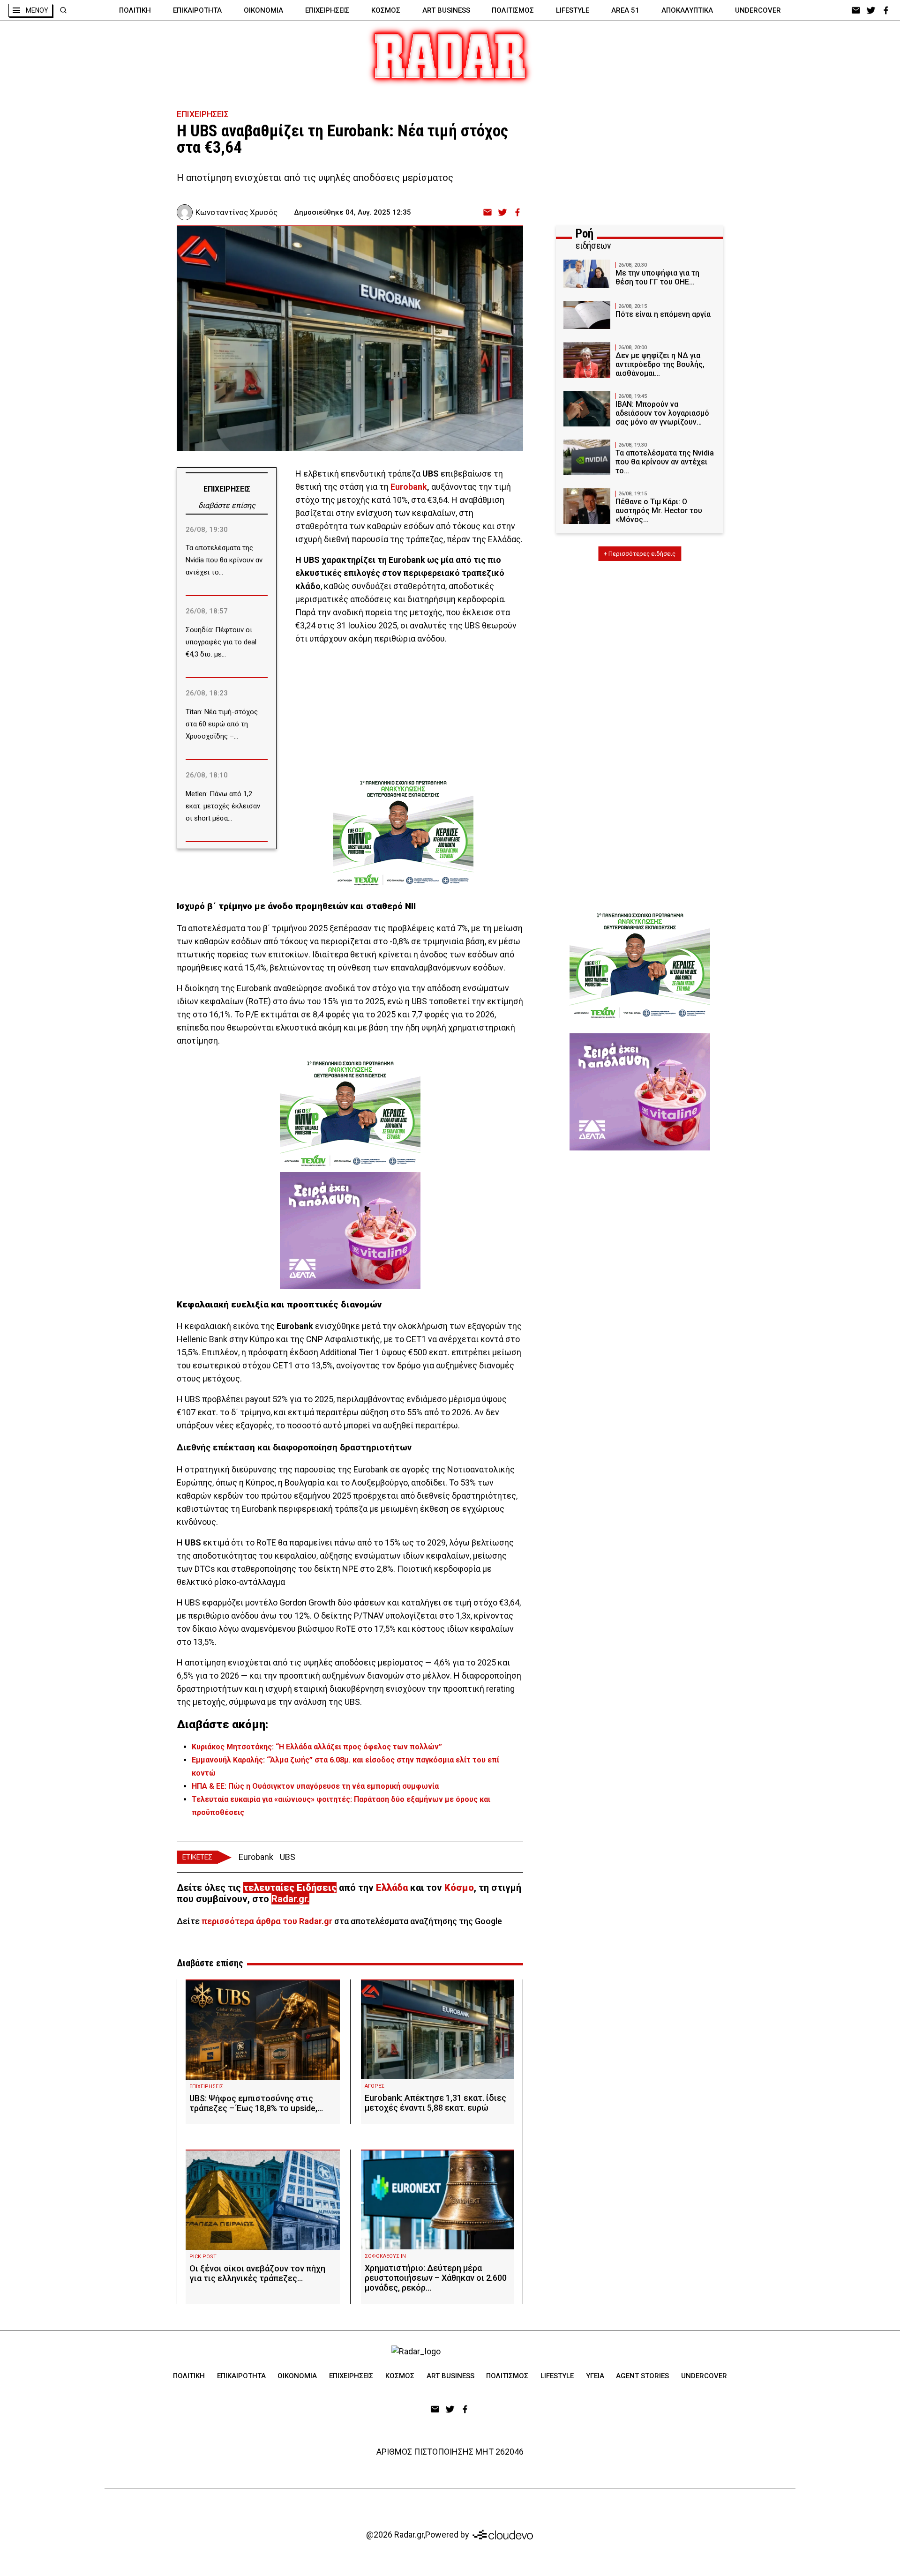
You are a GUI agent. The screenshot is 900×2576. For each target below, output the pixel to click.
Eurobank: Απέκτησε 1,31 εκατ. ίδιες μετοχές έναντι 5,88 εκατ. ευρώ (435, 2103)
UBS (288, 1857)
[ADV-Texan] (403, 833)
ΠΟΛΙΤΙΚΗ (135, 10)
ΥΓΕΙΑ (595, 2376)
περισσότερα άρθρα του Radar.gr (267, 1921)
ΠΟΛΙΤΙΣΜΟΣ (513, 10)
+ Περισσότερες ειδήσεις (640, 554)
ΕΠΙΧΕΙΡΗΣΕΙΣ (327, 10)
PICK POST (203, 2257)
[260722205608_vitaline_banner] (350, 1231)
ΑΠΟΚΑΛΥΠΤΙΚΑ (687, 10)
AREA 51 (625, 10)
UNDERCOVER (758, 10)
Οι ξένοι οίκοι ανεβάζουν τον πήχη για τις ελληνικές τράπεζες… (257, 2273)
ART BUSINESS (446, 10)
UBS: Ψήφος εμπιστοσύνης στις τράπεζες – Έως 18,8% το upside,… (256, 2103)
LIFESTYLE (573, 10)
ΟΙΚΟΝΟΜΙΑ (263, 10)
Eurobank (409, 487)
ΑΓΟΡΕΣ (375, 2086)
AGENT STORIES (642, 2376)
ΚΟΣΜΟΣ (386, 10)
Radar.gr (289, 1899)
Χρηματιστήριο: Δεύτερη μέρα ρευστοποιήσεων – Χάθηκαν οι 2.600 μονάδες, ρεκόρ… (436, 2278)
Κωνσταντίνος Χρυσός (236, 212)
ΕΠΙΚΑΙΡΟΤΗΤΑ (197, 10)
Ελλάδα (392, 1888)
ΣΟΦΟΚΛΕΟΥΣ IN (385, 2256)
